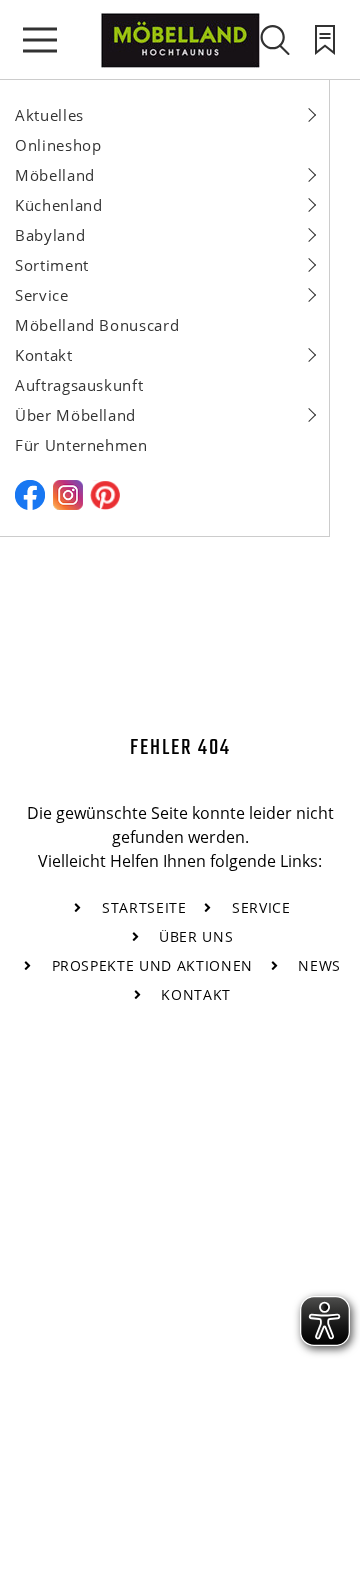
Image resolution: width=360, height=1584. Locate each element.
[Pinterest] (105, 504)
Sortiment (52, 265)
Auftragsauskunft (79, 385)
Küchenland (59, 205)
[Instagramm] (68, 504)
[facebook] (30, 504)
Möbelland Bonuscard (97, 325)
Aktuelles (49, 115)
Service (42, 295)
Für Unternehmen (81, 445)
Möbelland (55, 175)
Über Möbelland (75, 415)
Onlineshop (58, 145)
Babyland (50, 235)
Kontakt (44, 355)
